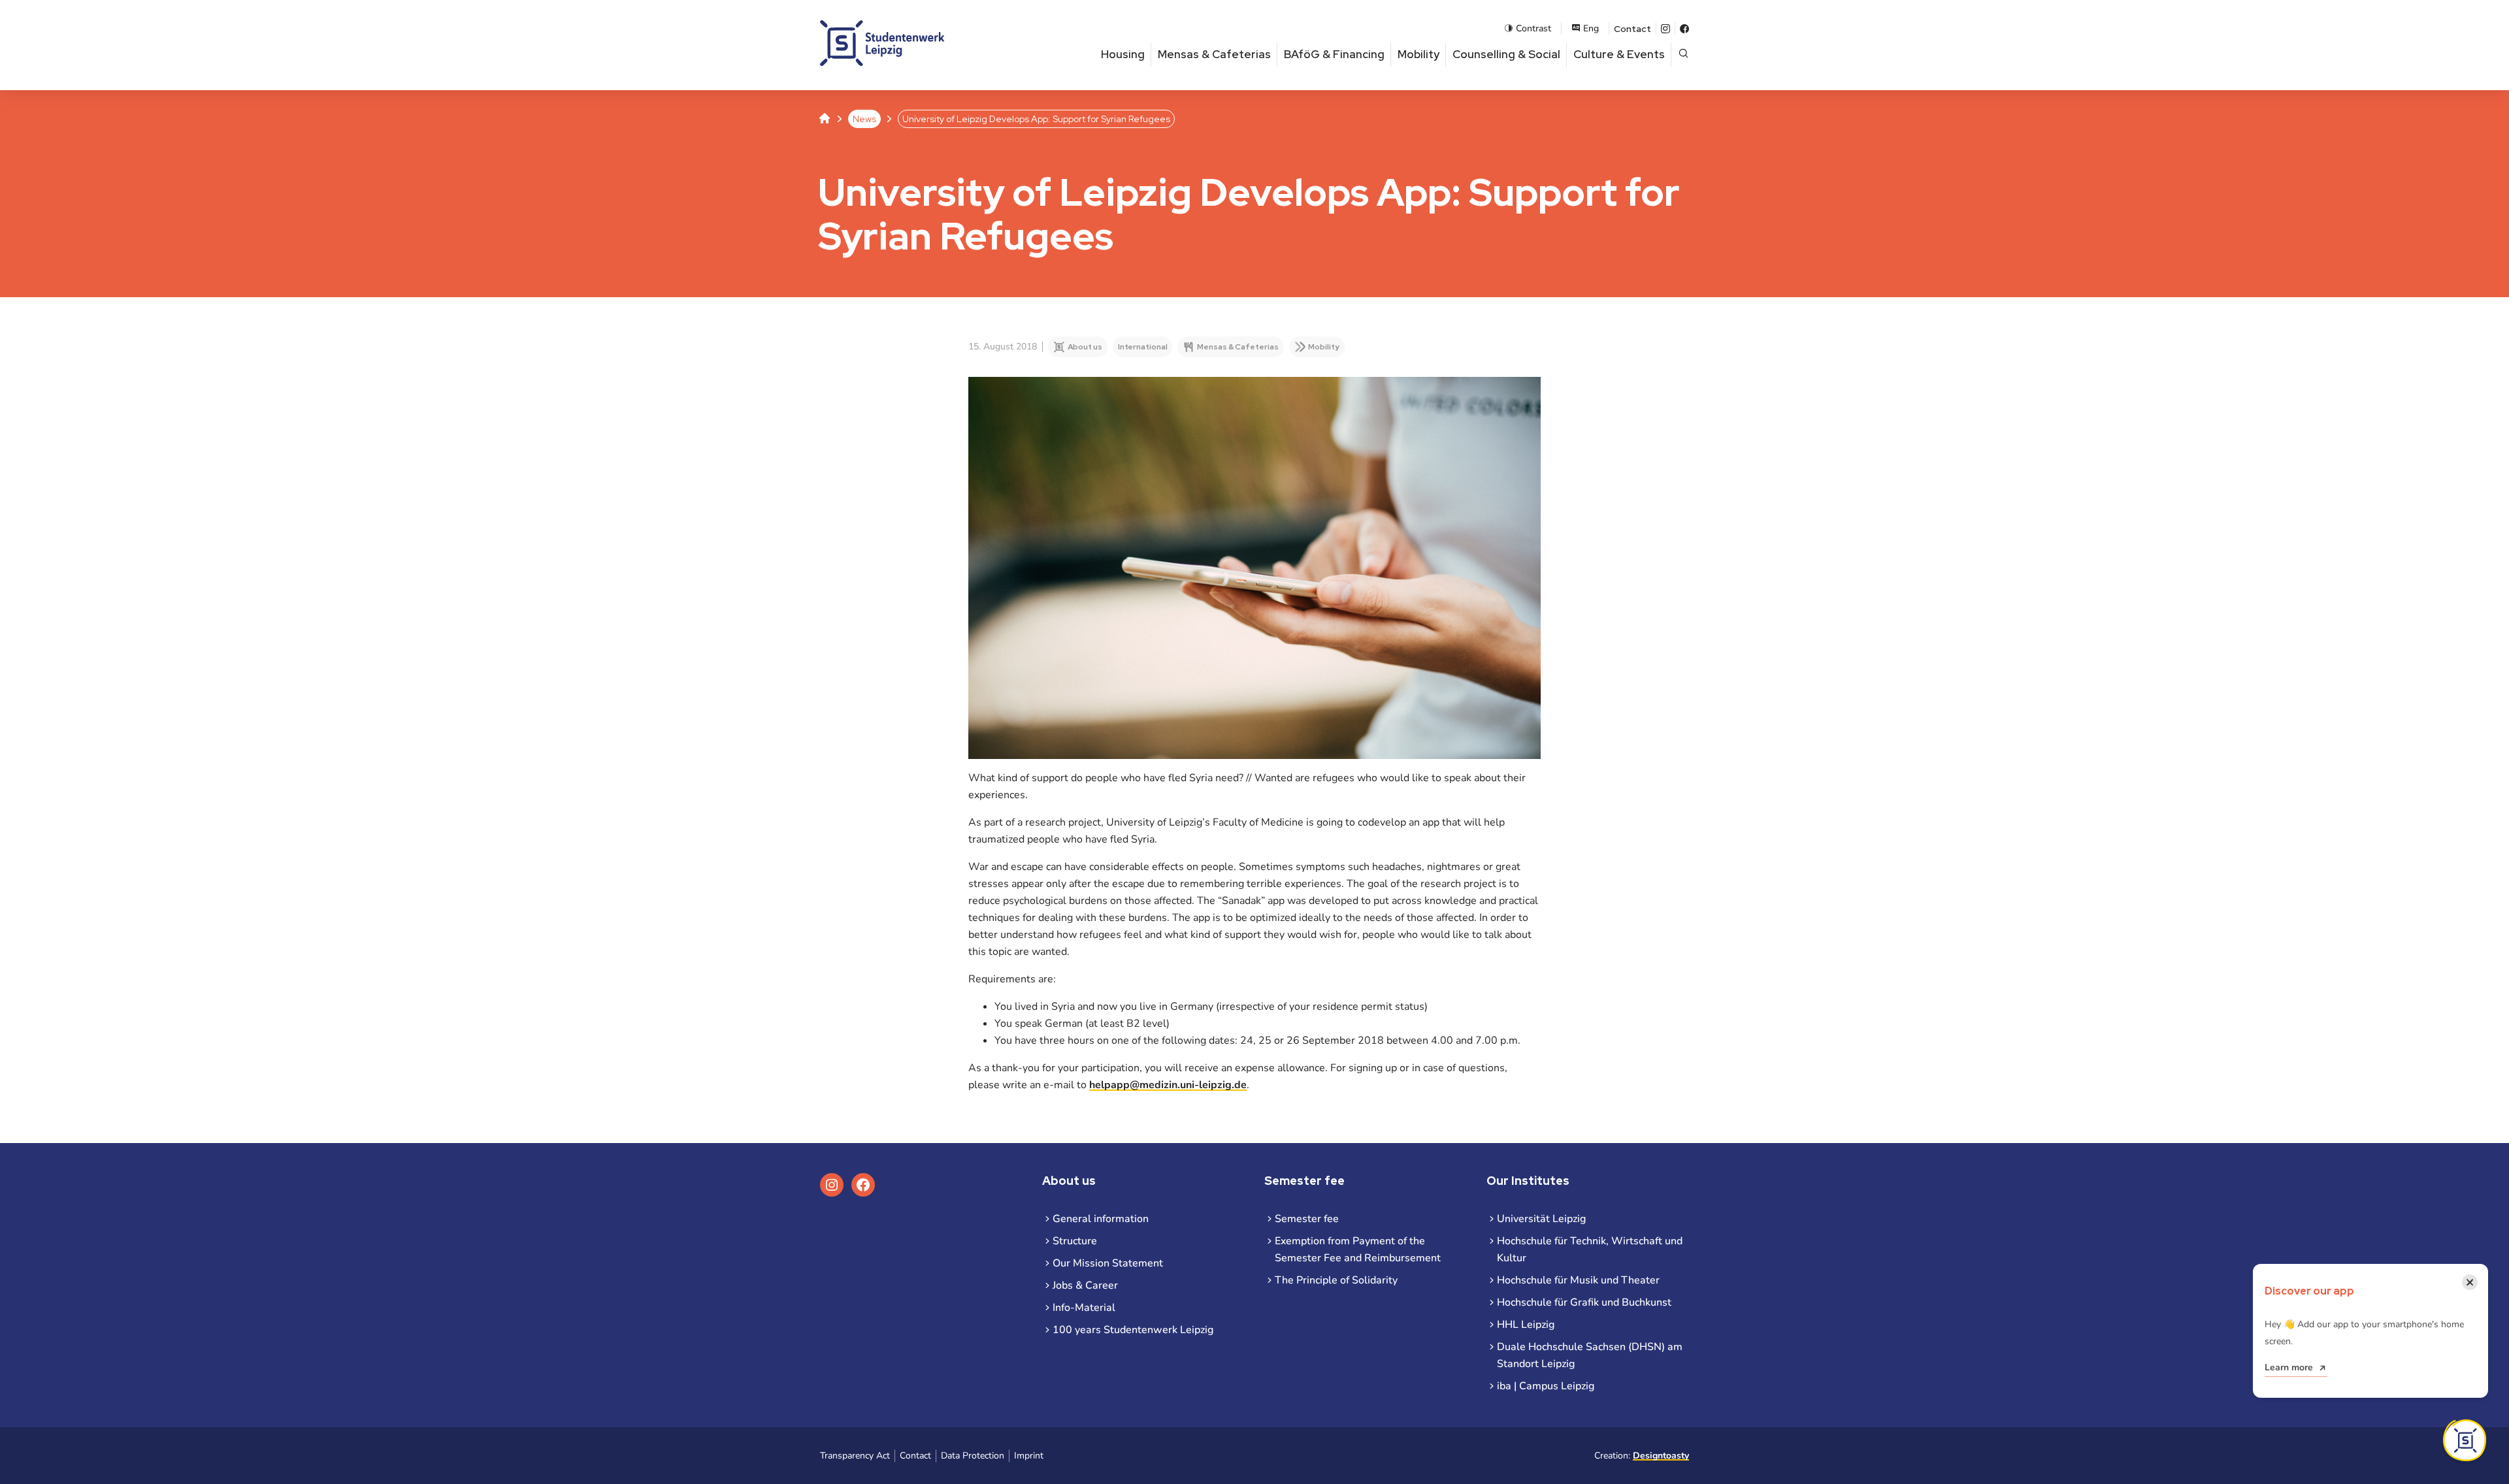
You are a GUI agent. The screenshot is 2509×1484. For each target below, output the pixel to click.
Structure (1075, 1241)
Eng (1591, 28)
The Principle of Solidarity (1336, 1280)
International (1143, 347)
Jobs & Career (1085, 1285)
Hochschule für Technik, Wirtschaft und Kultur (1590, 1250)
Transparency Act (855, 1456)
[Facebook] (1684, 29)
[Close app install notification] (2465, 1440)
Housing (1123, 54)
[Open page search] (1683, 55)
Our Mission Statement (1108, 1263)
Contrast (1533, 28)
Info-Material (1084, 1308)
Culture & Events (1619, 54)
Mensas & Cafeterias (1214, 54)
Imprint (1029, 1456)
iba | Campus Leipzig (1546, 1386)
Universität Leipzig (1541, 1219)
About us (1085, 347)
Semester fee (1307, 1219)
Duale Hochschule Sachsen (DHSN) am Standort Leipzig (1590, 1355)
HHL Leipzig (1526, 1325)
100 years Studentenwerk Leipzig (1133, 1330)
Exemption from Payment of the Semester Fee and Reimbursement (1358, 1250)
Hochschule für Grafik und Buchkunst (1584, 1302)
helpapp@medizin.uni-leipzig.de (1168, 1085)
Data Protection (973, 1456)
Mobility (1418, 54)
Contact (1632, 29)
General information (1101, 1219)
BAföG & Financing (1334, 54)
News (864, 119)
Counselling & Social (1506, 54)
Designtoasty (1661, 1456)
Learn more (2289, 1367)
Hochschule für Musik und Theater (1578, 1280)
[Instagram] (1665, 29)
